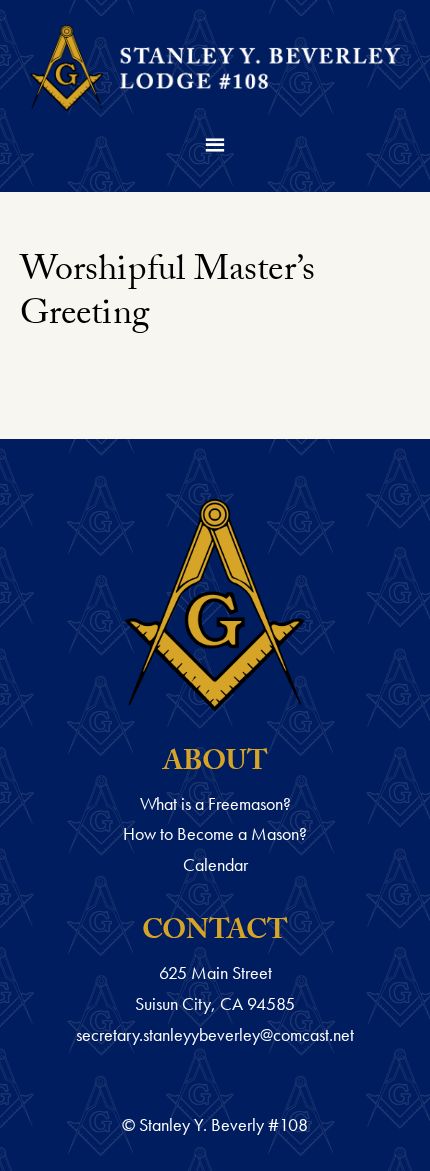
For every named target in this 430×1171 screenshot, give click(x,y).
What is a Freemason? (215, 803)
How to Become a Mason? (215, 833)
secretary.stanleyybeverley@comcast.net (215, 1034)
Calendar (215, 864)
